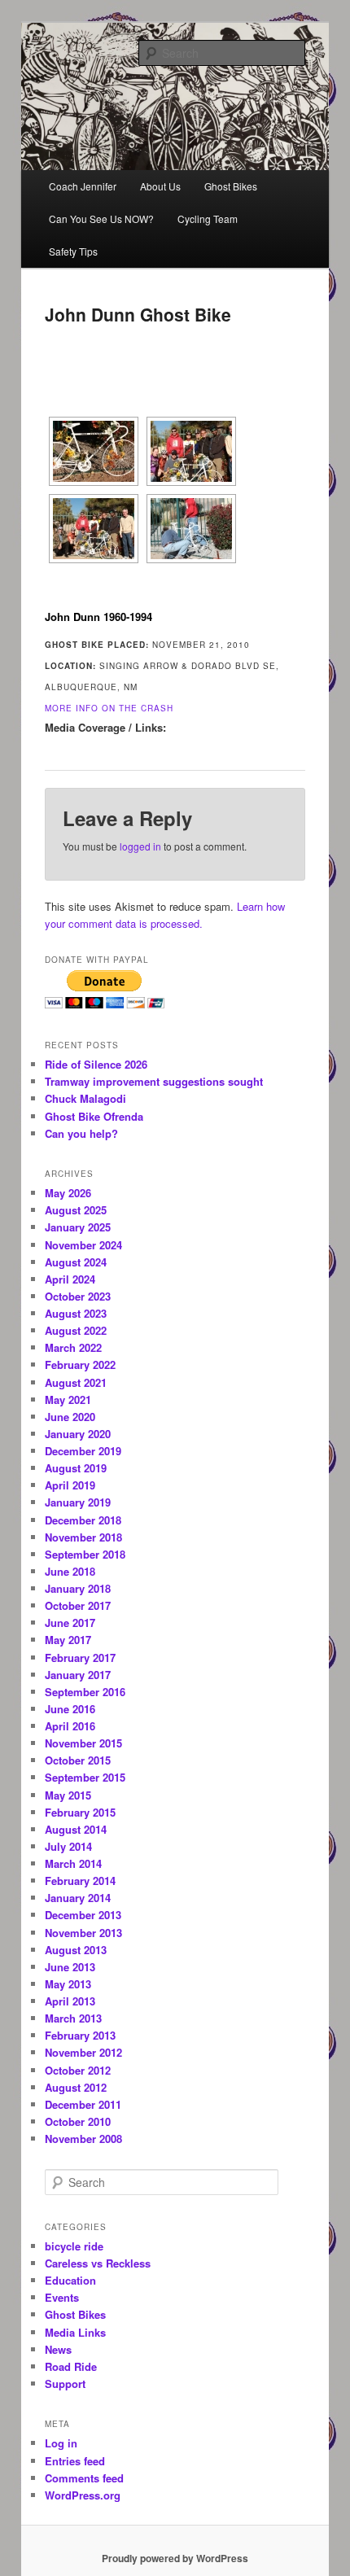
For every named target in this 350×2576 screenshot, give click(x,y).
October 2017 (78, 1605)
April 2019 (70, 1485)
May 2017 (68, 1640)
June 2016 (70, 1709)
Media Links (75, 2332)
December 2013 (83, 1915)
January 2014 (78, 1898)
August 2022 (76, 1330)
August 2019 (76, 1468)
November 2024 (83, 1245)
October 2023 (78, 1296)
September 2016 (85, 1692)
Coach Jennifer (83, 186)
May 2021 (68, 1400)
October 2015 (78, 1760)
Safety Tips (73, 251)
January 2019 (78, 1502)
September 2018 (85, 1554)
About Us (160, 186)
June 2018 (70, 1571)
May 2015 (68, 1795)
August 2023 (76, 1313)
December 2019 (83, 1451)
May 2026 (68, 1193)
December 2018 (83, 1520)
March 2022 (73, 1347)
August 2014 (76, 1829)
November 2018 (83, 1537)
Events (62, 2297)
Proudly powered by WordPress (175, 2558)
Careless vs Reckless (98, 2263)
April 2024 (70, 1279)
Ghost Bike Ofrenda (94, 1116)
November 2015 (83, 1743)
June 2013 (70, 1967)
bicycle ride (74, 2246)
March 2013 (73, 2018)
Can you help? (81, 1133)
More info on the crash (109, 708)
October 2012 (78, 2070)
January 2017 (78, 1675)
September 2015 (85, 1777)
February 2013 (80, 2035)
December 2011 (83, 2104)
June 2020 (70, 1417)
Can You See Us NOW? (101, 219)
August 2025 (76, 1210)
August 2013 (76, 1950)
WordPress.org (83, 2495)
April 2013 (70, 2001)
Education (70, 2280)
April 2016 (70, 1726)
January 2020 (78, 1434)
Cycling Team (208, 219)
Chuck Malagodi (85, 1098)
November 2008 (83, 2139)
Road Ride (71, 2366)
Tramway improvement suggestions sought (154, 1081)
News (58, 2349)
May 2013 (68, 1984)
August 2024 (76, 1262)
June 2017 (70, 1623)
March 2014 (73, 1863)
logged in (140, 846)
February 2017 (80, 1658)
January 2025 (78, 1227)
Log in (61, 2443)
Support (65, 2384)
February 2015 (80, 1812)
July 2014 (68, 1846)
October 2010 (78, 2121)
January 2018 (78, 1588)
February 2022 (80, 1365)
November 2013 (83, 1933)
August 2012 (76, 2087)
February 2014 (80, 1881)
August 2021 (76, 1382)
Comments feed (84, 2478)
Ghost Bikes (231, 186)
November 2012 (83, 2052)
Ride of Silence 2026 (96, 1064)
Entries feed (75, 2461)
